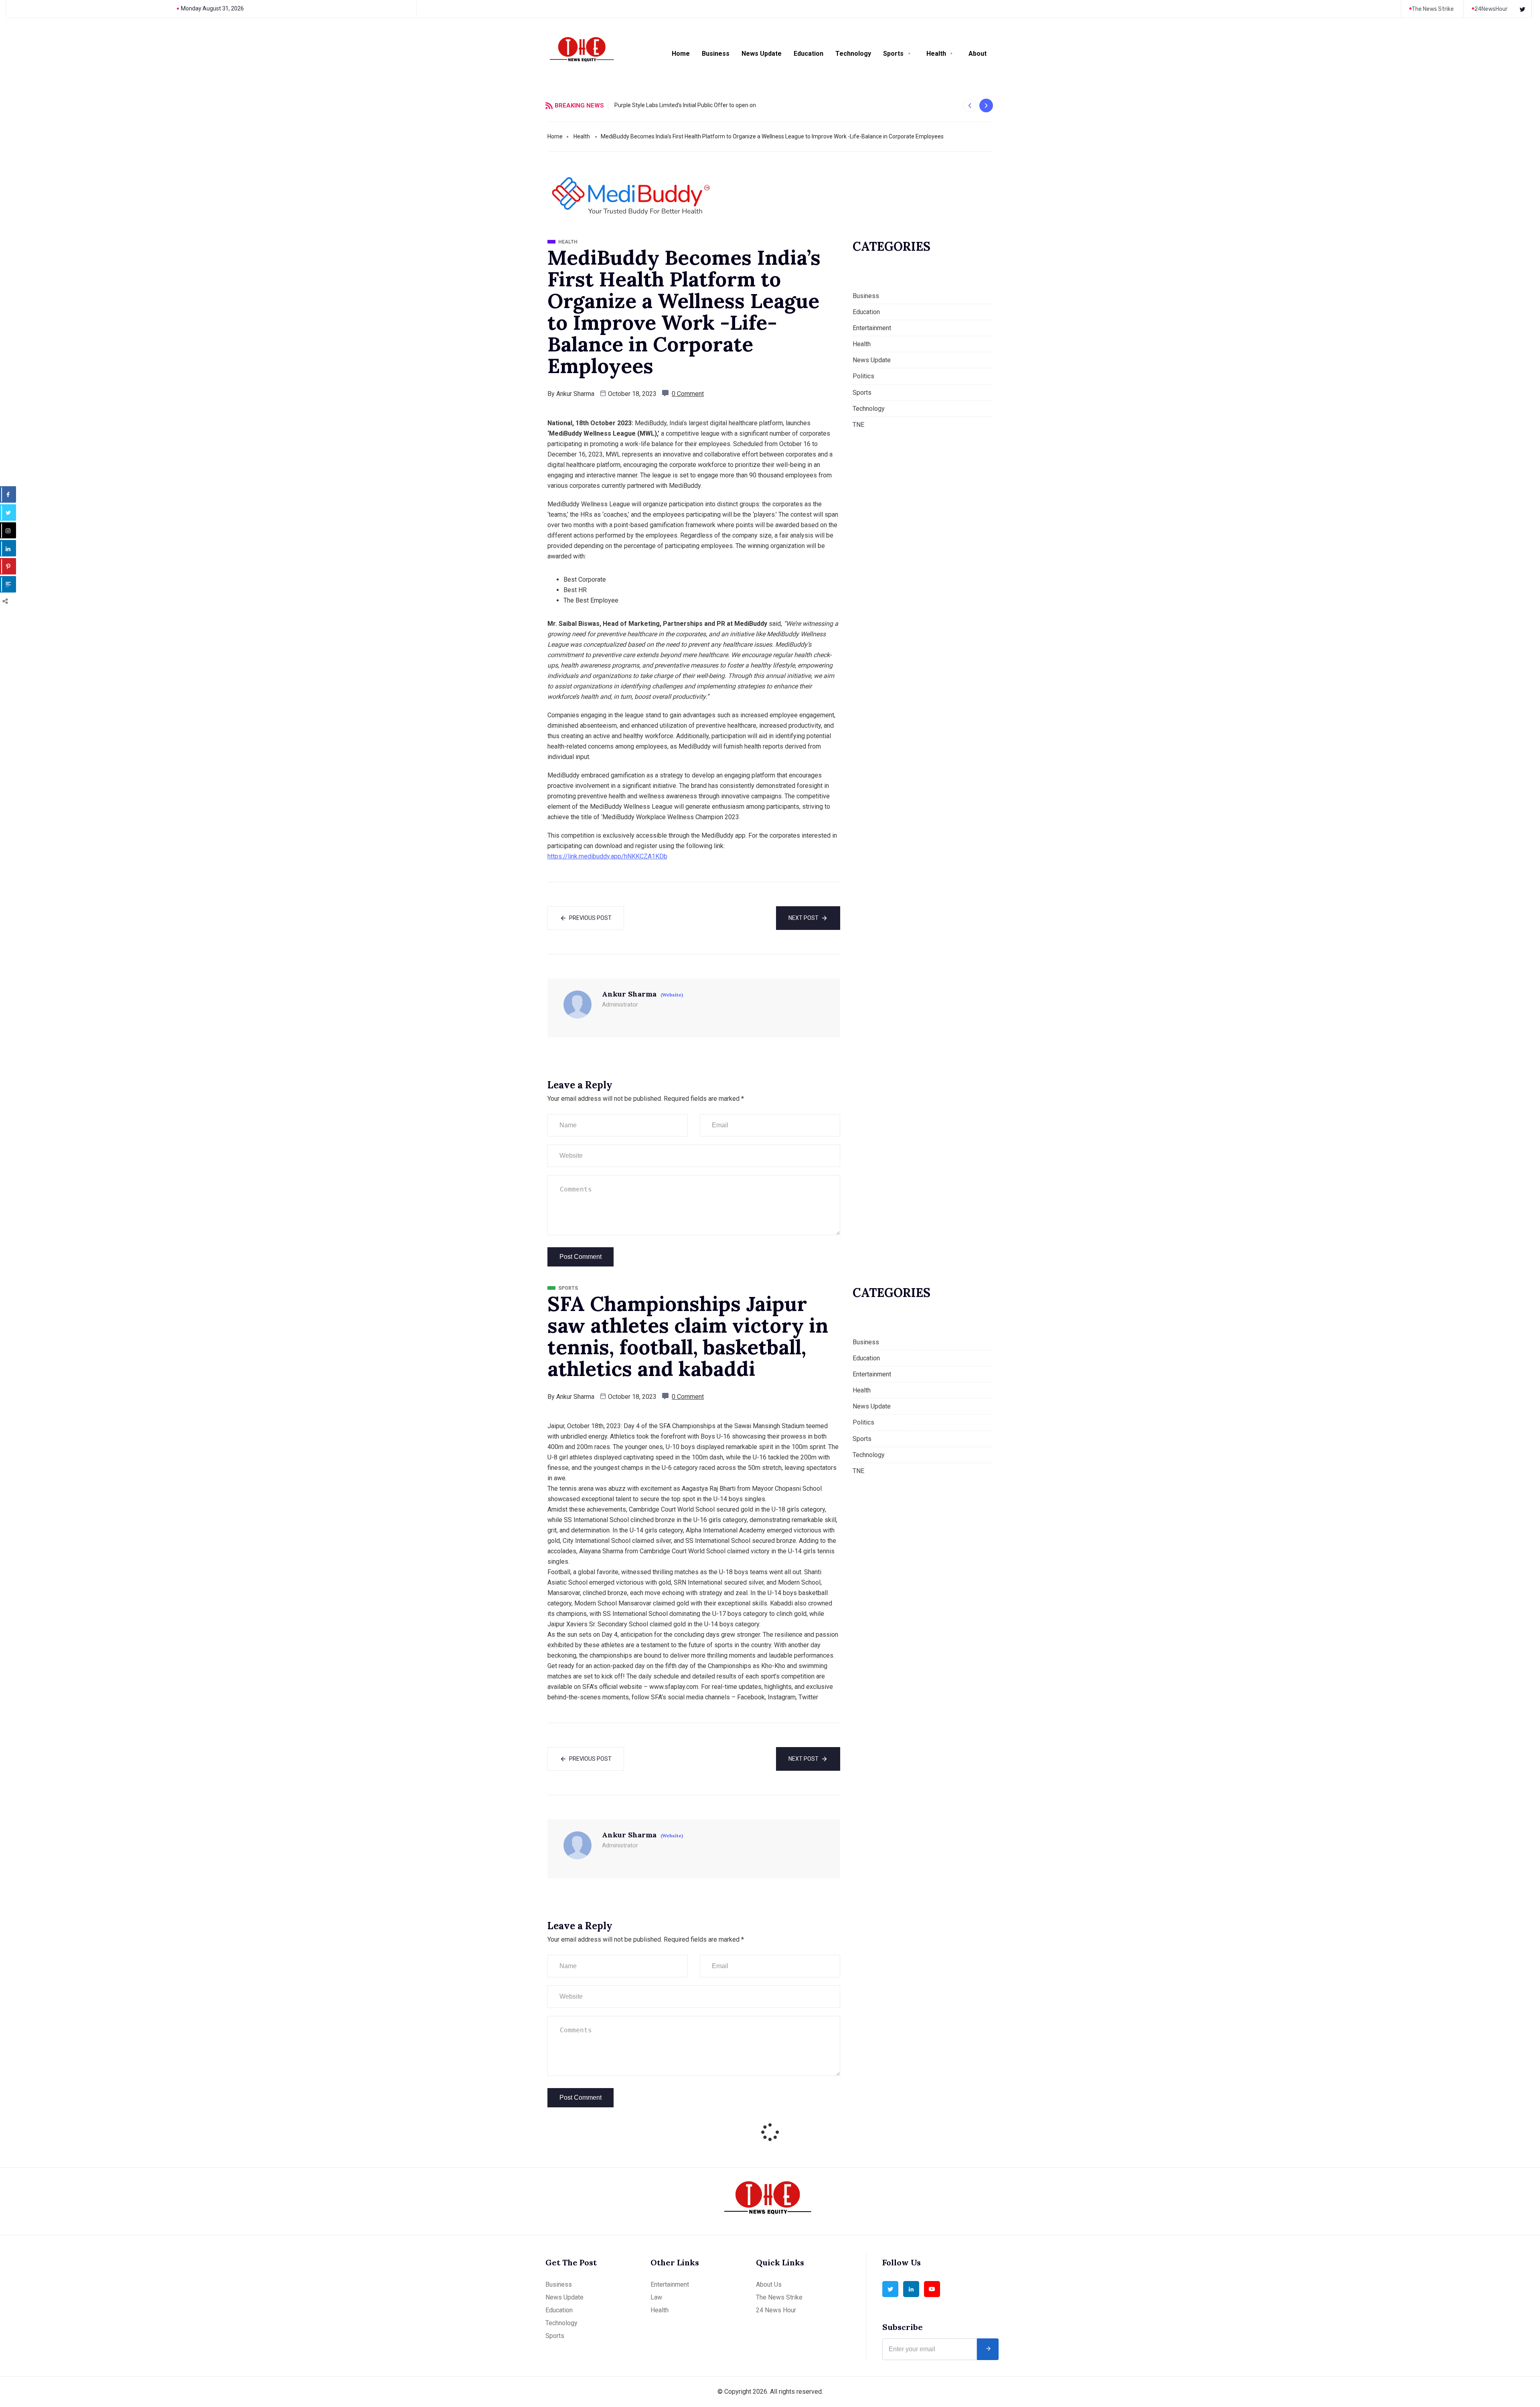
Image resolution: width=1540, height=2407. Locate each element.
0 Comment (688, 394)
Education (808, 54)
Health (936, 54)
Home (681, 54)
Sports (893, 54)
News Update (762, 54)
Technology (853, 54)
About (978, 54)
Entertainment (872, 328)
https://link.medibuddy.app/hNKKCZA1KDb (607, 856)
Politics (863, 376)
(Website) (672, 995)
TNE (858, 425)
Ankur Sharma (575, 394)
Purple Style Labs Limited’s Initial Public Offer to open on (685, 105)
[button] (970, 106)
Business (716, 54)
